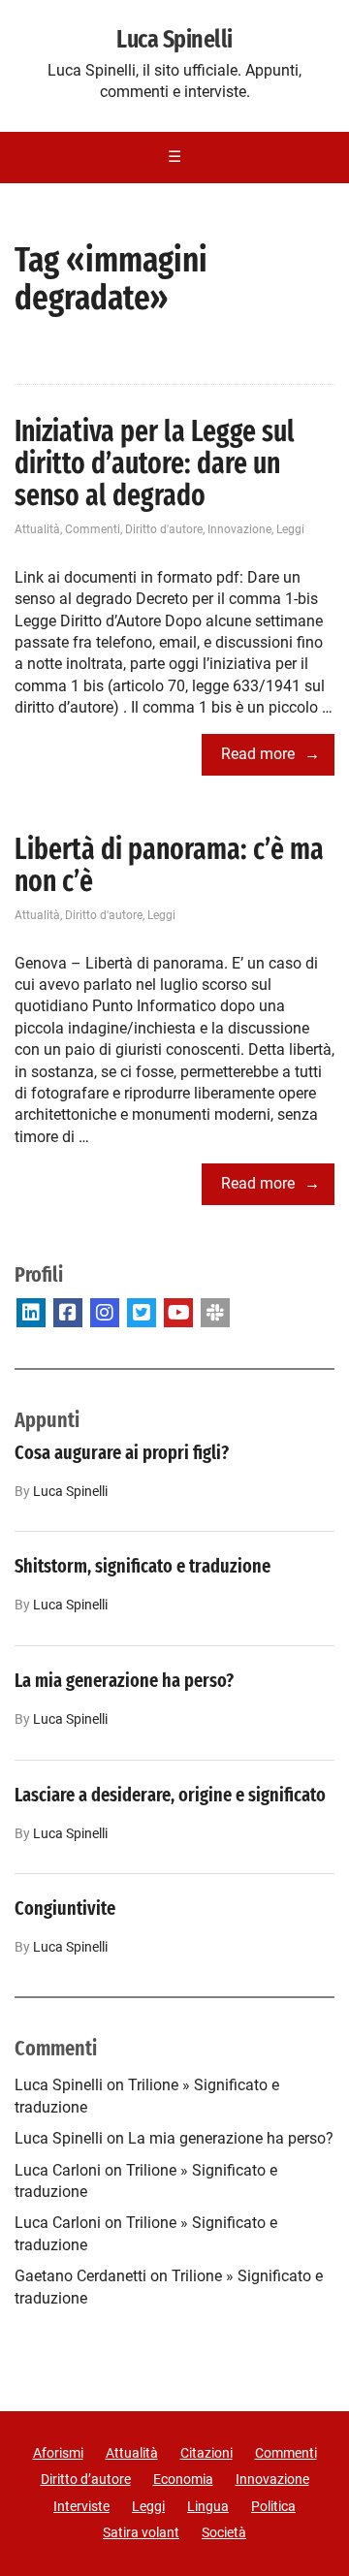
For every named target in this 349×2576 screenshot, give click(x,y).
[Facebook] (68, 1313)
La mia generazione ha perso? (124, 1680)
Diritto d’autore (86, 2479)
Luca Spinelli (174, 40)
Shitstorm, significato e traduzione (143, 1566)
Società (224, 2532)
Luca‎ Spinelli (70, 1492)
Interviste (81, 2506)
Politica (273, 2506)
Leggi (290, 529)
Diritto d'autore (164, 529)
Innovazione (239, 529)
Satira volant (141, 2532)
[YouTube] (178, 1313)
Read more (258, 754)
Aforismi (58, 2453)
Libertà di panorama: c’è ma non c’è (169, 865)
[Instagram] (105, 1313)
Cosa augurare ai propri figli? (122, 1452)
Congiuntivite (65, 1908)
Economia (183, 2479)
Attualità (37, 529)
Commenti (93, 529)
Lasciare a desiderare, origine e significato (170, 1795)
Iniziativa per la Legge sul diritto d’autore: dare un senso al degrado (155, 463)
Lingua (208, 2506)
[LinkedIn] (31, 1313)
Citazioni (206, 2453)
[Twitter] (142, 1313)
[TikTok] (215, 1313)
